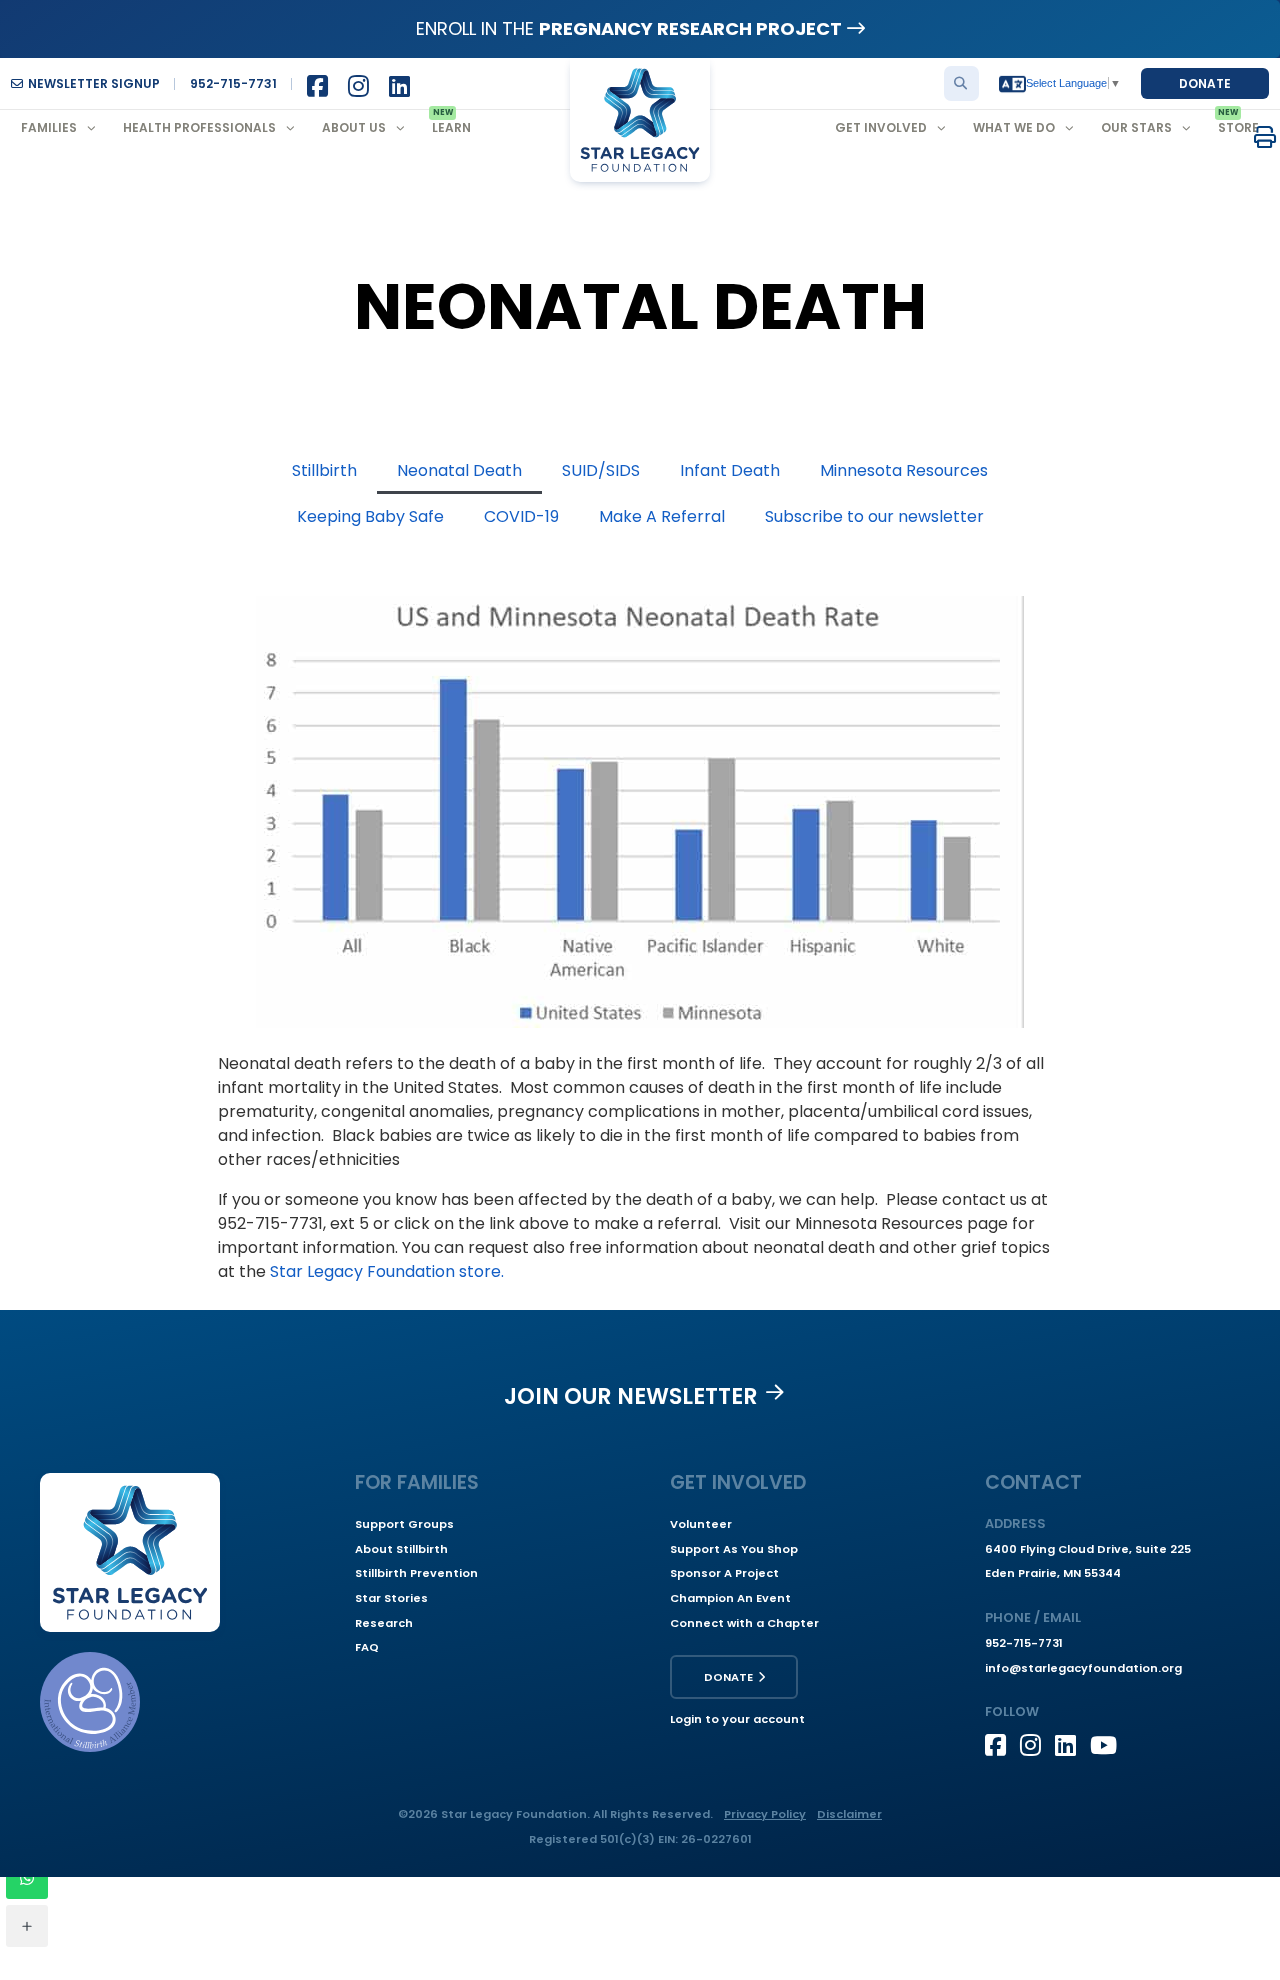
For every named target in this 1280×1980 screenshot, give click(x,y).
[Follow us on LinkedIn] (1072, 1745)
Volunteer (701, 1524)
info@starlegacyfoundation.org (1083, 1668)
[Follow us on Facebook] (1002, 1745)
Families (49, 127)
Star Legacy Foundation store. (385, 1271)
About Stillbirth (401, 1549)
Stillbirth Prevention (416, 1573)
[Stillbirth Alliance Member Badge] (90, 1702)
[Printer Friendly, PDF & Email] (1265, 136)
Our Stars (1136, 127)
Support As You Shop (734, 1549)
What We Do (1014, 127)
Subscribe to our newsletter (874, 516)
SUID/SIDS (601, 470)
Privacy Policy (765, 1814)
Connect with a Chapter (744, 1623)
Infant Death (730, 470)
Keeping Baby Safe (370, 516)
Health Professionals (199, 127)
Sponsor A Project (724, 1573)
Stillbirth (324, 470)
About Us (354, 127)
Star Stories (391, 1598)
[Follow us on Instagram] (1037, 1745)
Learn (451, 127)
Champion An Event (730, 1598)
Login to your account (737, 1719)
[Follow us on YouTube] (1107, 1745)
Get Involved (881, 127)
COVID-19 (521, 516)
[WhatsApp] (27, 1878)
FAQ (367, 1647)
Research (384, 1623)
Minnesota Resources (904, 470)
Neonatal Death (459, 470)
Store (1238, 127)
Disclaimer (849, 1814)
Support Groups (404, 1524)
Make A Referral (662, 516)
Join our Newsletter (631, 1396)
